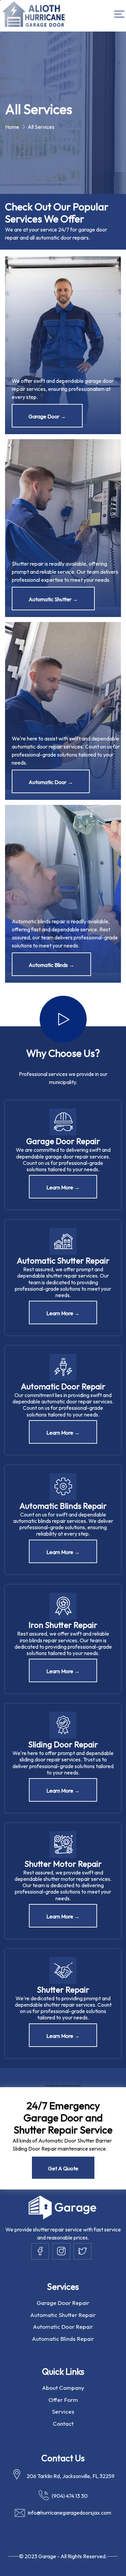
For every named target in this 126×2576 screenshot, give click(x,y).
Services (63, 2411)
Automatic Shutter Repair (63, 2315)
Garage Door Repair (63, 2303)
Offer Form (63, 2400)
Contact (63, 2424)
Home (12, 127)
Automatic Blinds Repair (63, 2339)
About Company (63, 2388)
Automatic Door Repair (63, 2327)
